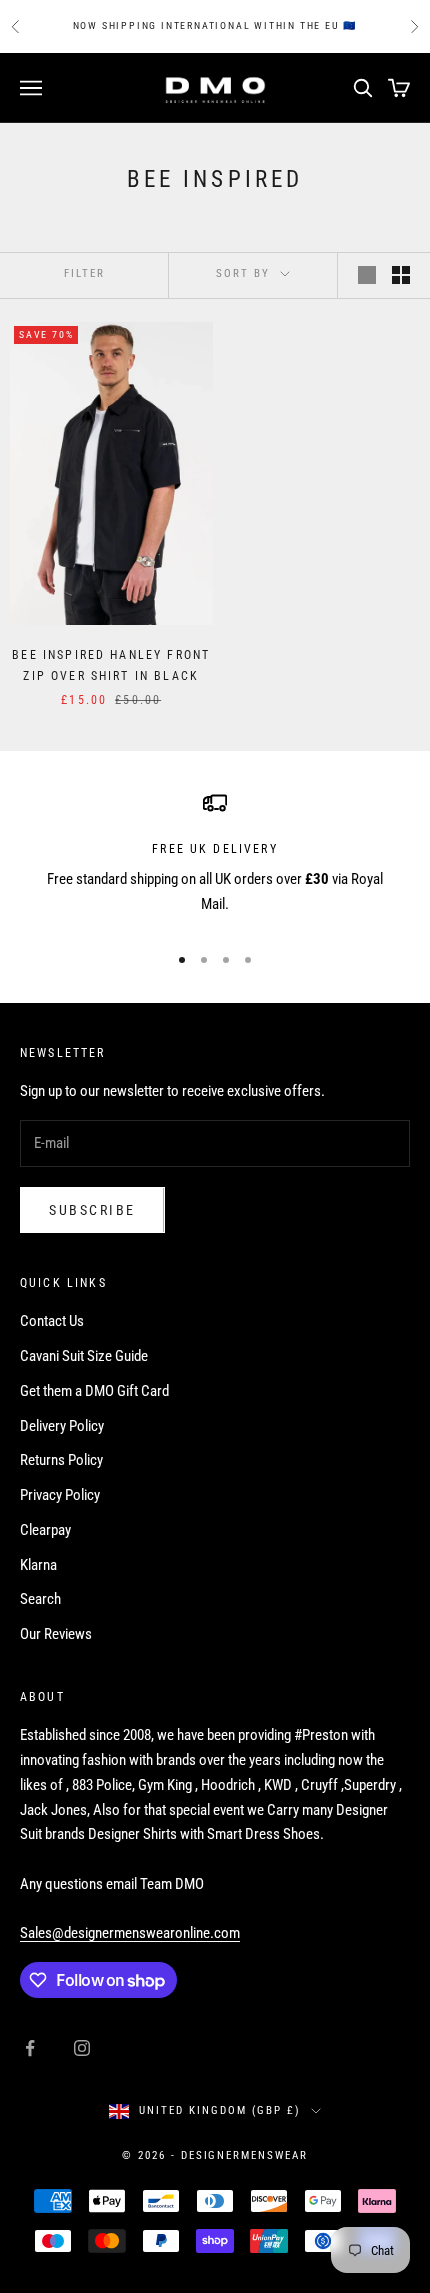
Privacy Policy (60, 1495)
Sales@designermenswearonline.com (130, 1933)
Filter (84, 273)
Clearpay (45, 1530)
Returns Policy (61, 1460)
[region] (215, 858)
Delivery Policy (62, 1426)
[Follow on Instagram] (82, 2048)
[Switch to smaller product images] (401, 275)
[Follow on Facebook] (30, 2048)
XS (65, 526)
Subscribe (92, 1210)
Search (40, 1599)
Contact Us (52, 1321)
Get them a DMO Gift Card (94, 1391)
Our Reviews (56, 1634)
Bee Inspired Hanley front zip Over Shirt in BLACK (111, 665)
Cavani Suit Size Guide (84, 1356)
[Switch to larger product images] (367, 275)
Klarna (38, 1565)
